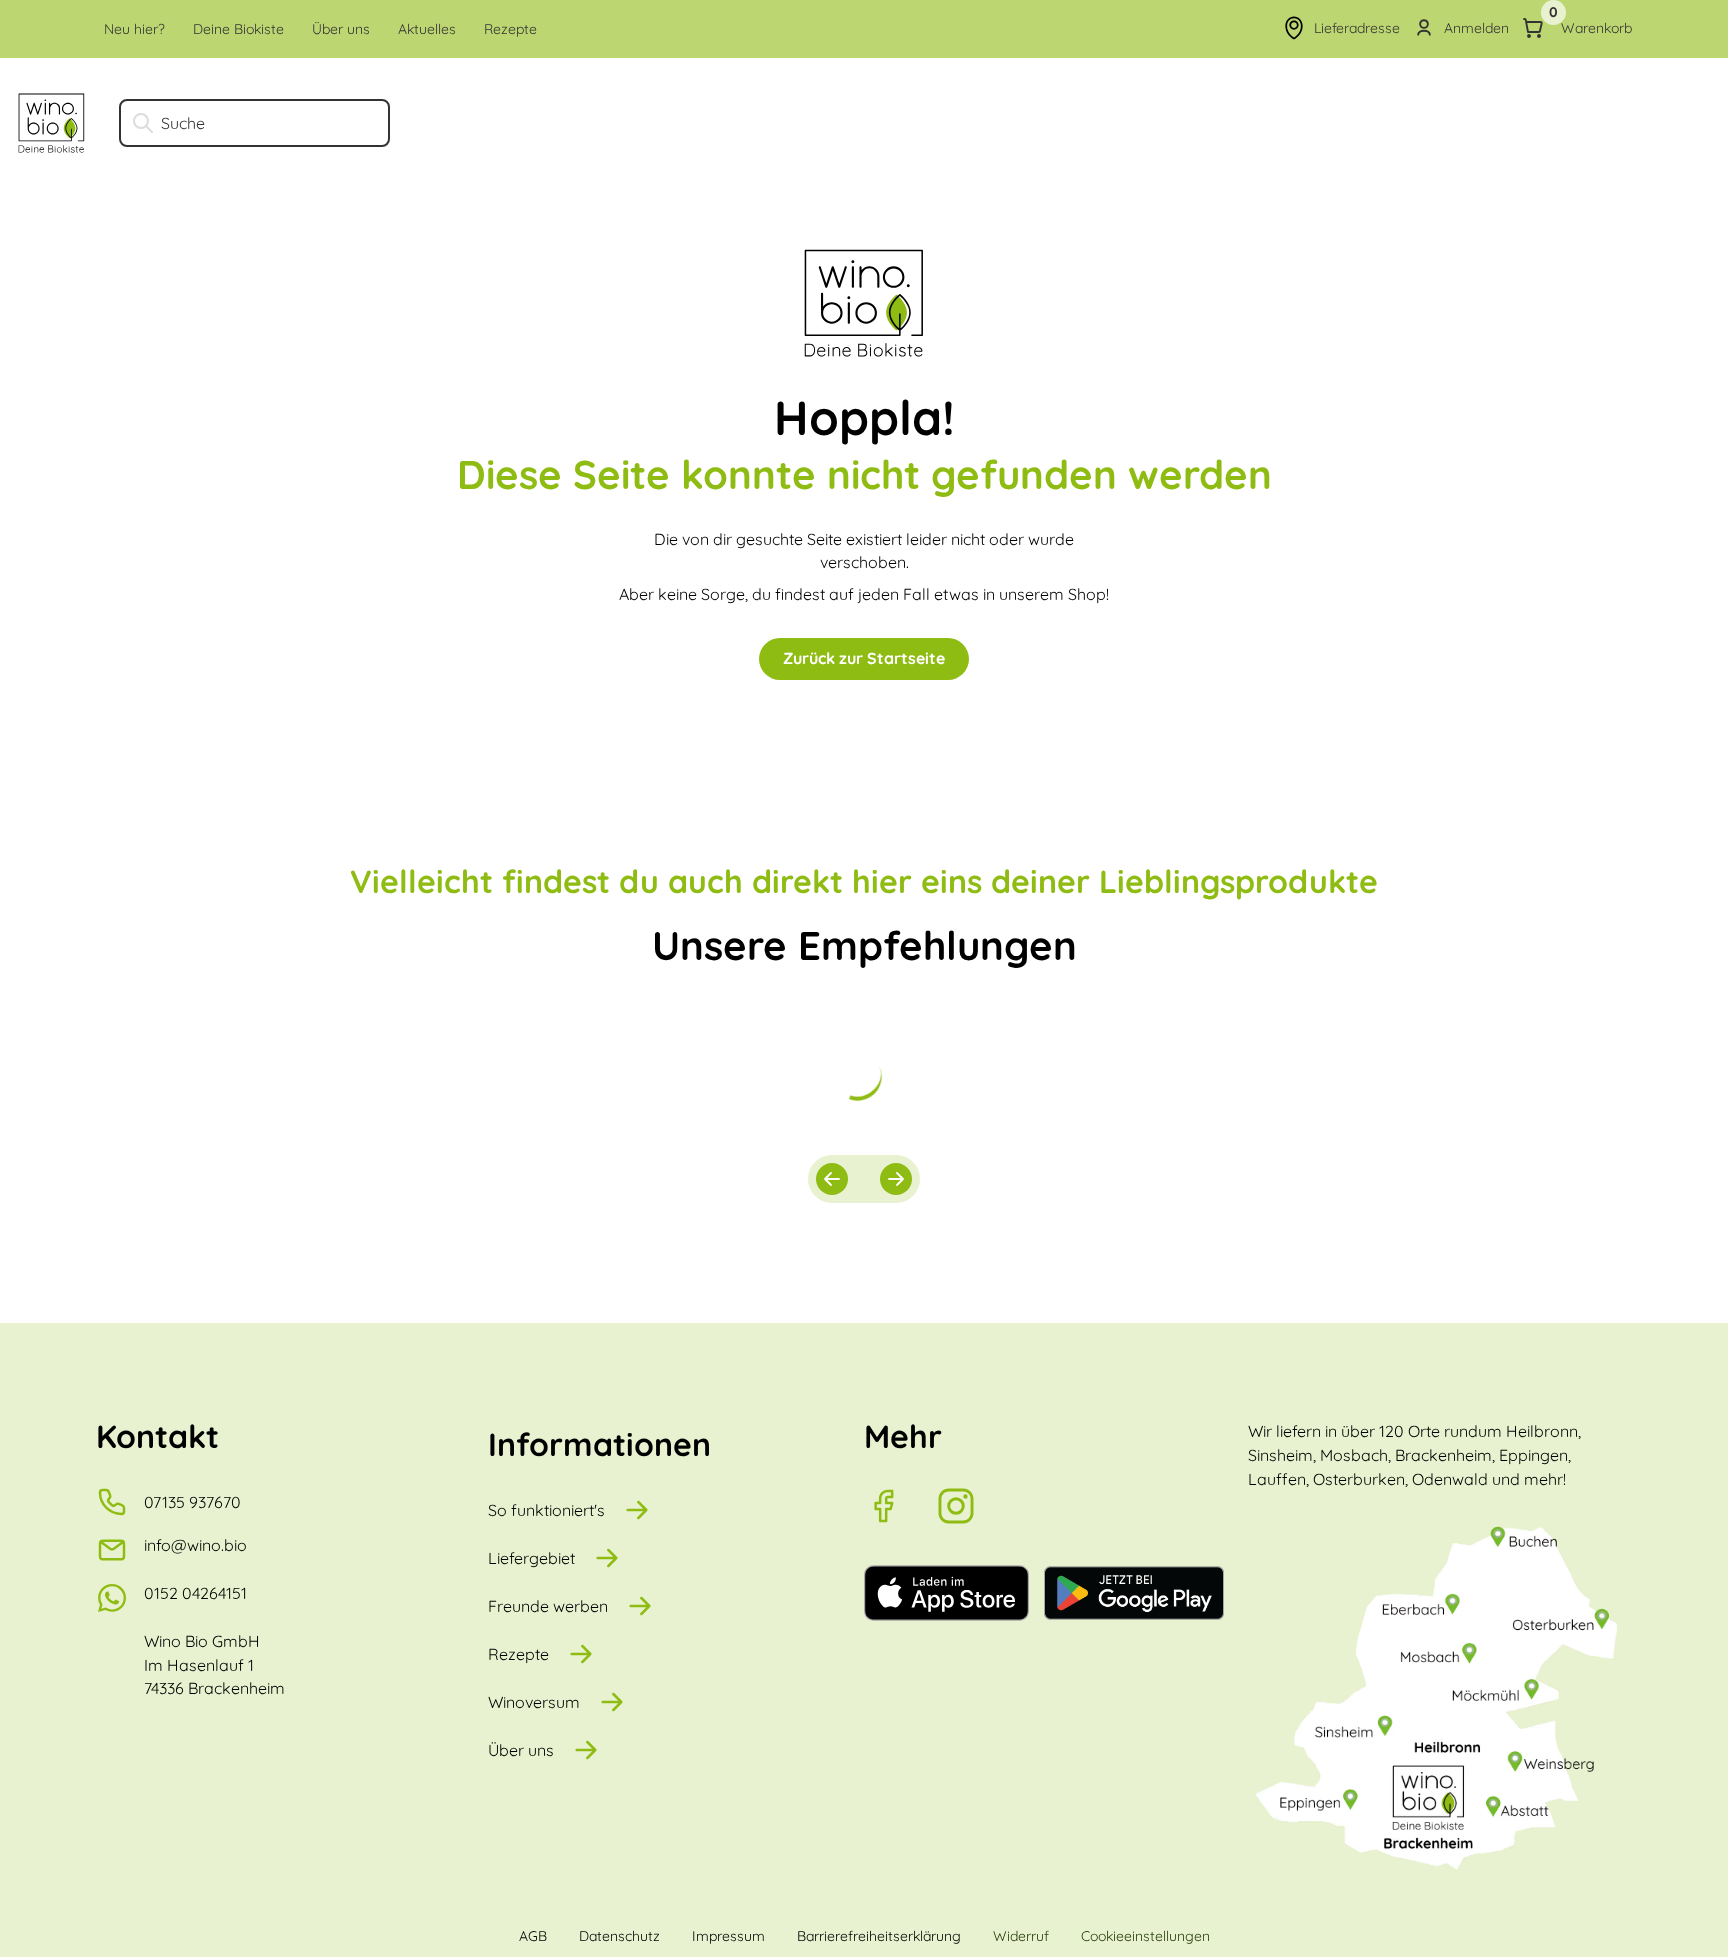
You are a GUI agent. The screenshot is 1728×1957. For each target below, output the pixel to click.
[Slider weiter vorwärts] (896, 1179)
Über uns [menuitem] (341, 29)
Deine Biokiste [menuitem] (238, 29)
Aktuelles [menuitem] (427, 29)
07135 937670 (192, 1502)
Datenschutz (619, 1936)
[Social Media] (900, 1506)
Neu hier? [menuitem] (134, 29)
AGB (533, 1936)
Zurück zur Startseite (864, 658)
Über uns (521, 1750)
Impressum (728, 1936)
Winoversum (534, 1702)
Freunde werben (548, 1606)
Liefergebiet (531, 1558)
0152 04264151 (195, 1593)
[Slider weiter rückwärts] (832, 1179)
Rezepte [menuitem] (510, 29)
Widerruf (1021, 1936)
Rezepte (518, 1654)
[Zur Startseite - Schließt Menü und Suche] (51, 123)
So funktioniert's (546, 1510)
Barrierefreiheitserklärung (879, 1936)
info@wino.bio (195, 1545)
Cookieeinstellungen (1145, 1936)
